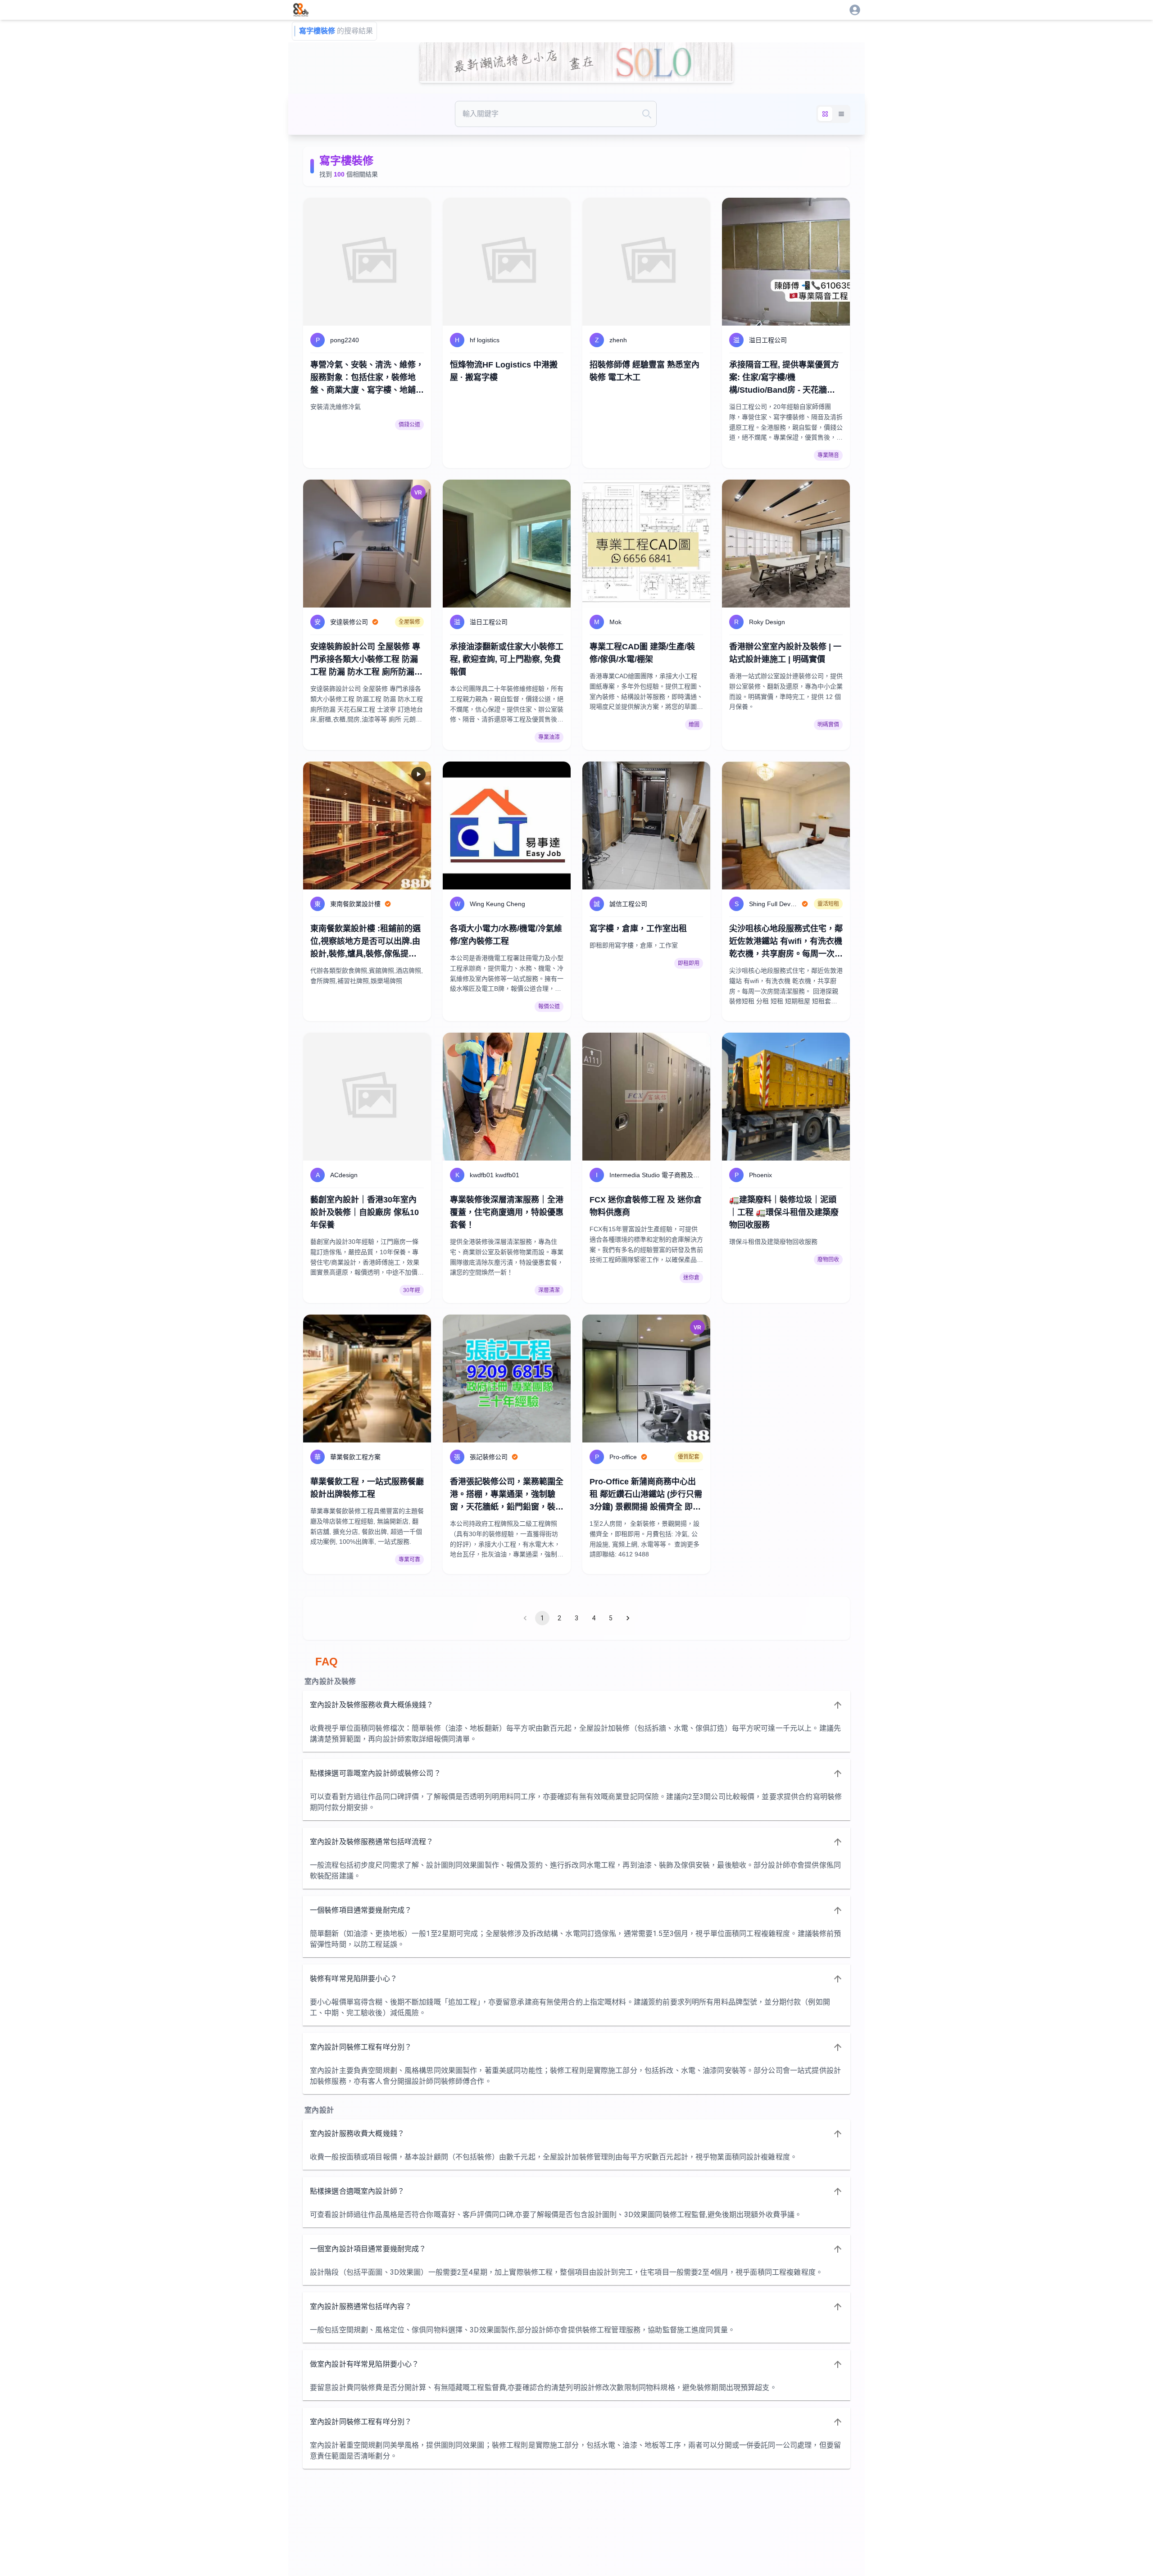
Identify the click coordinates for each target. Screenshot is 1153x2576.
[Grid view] (825, 114)
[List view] (841, 114)
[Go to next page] (628, 1618)
